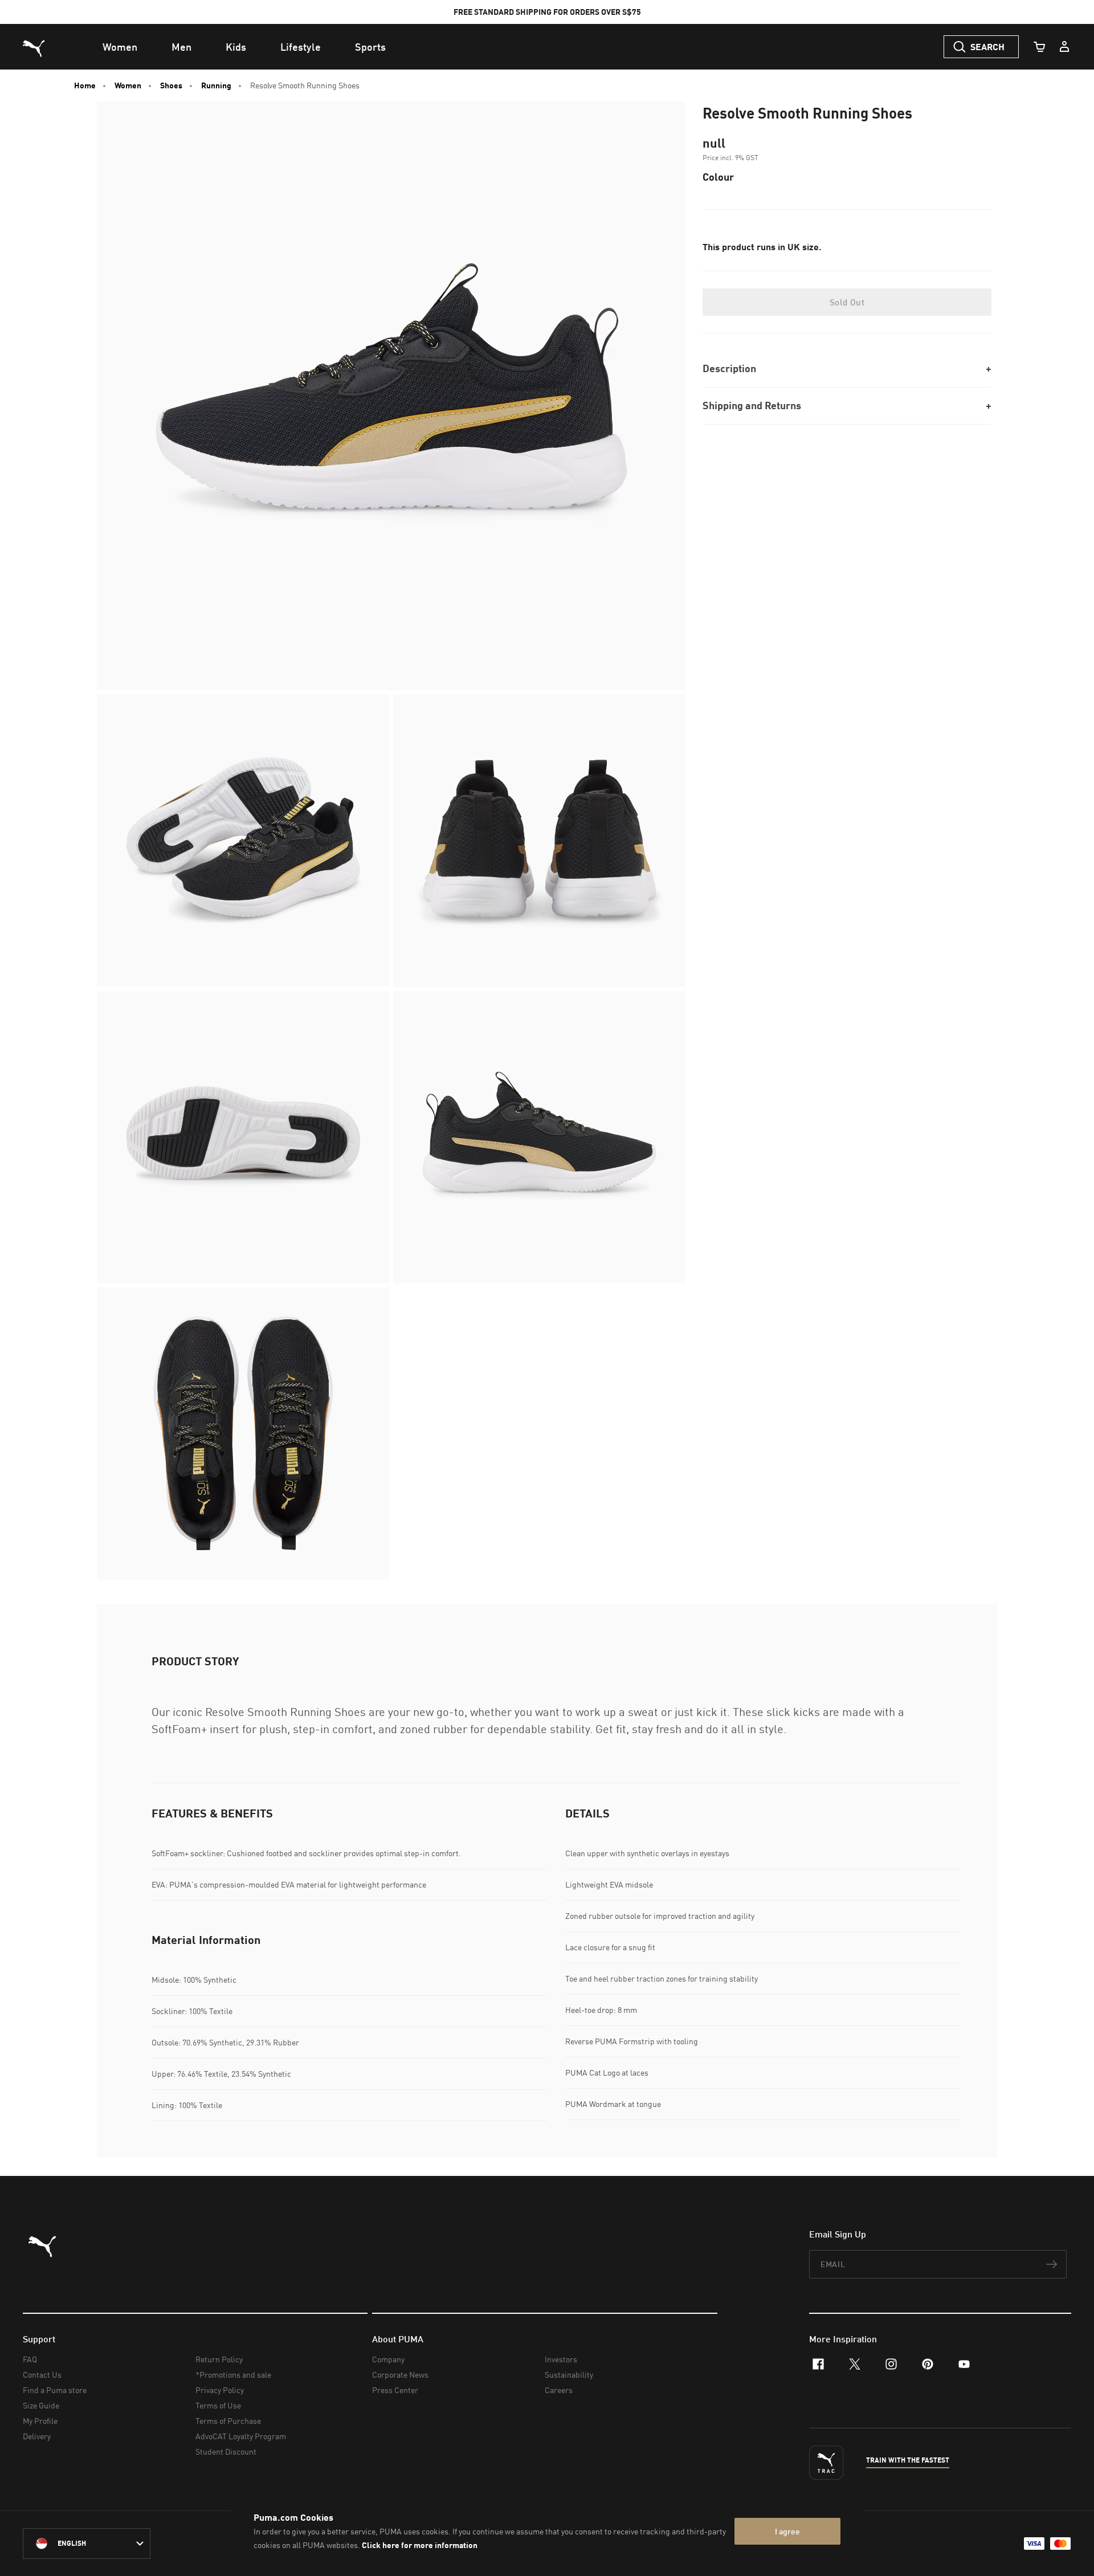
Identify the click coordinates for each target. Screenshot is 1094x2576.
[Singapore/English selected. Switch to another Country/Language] (87, 2544)
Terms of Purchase (228, 2421)
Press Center (395, 2390)
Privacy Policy (220, 2390)
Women (128, 85)
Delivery (37, 2436)
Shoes (171, 85)
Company (388, 2359)
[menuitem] (120, 47)
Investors (561, 2359)
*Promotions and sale (233, 2375)
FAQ (30, 2359)
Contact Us (42, 2375)
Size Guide (41, 2405)
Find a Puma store (55, 2390)
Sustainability (569, 2375)
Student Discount (226, 2451)
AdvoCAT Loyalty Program (241, 2436)
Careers (559, 2390)
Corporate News (400, 2375)
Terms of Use (218, 2405)
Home (85, 85)
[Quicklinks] (1064, 47)
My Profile (40, 2421)
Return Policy (219, 2359)
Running (216, 85)
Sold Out (847, 302)
